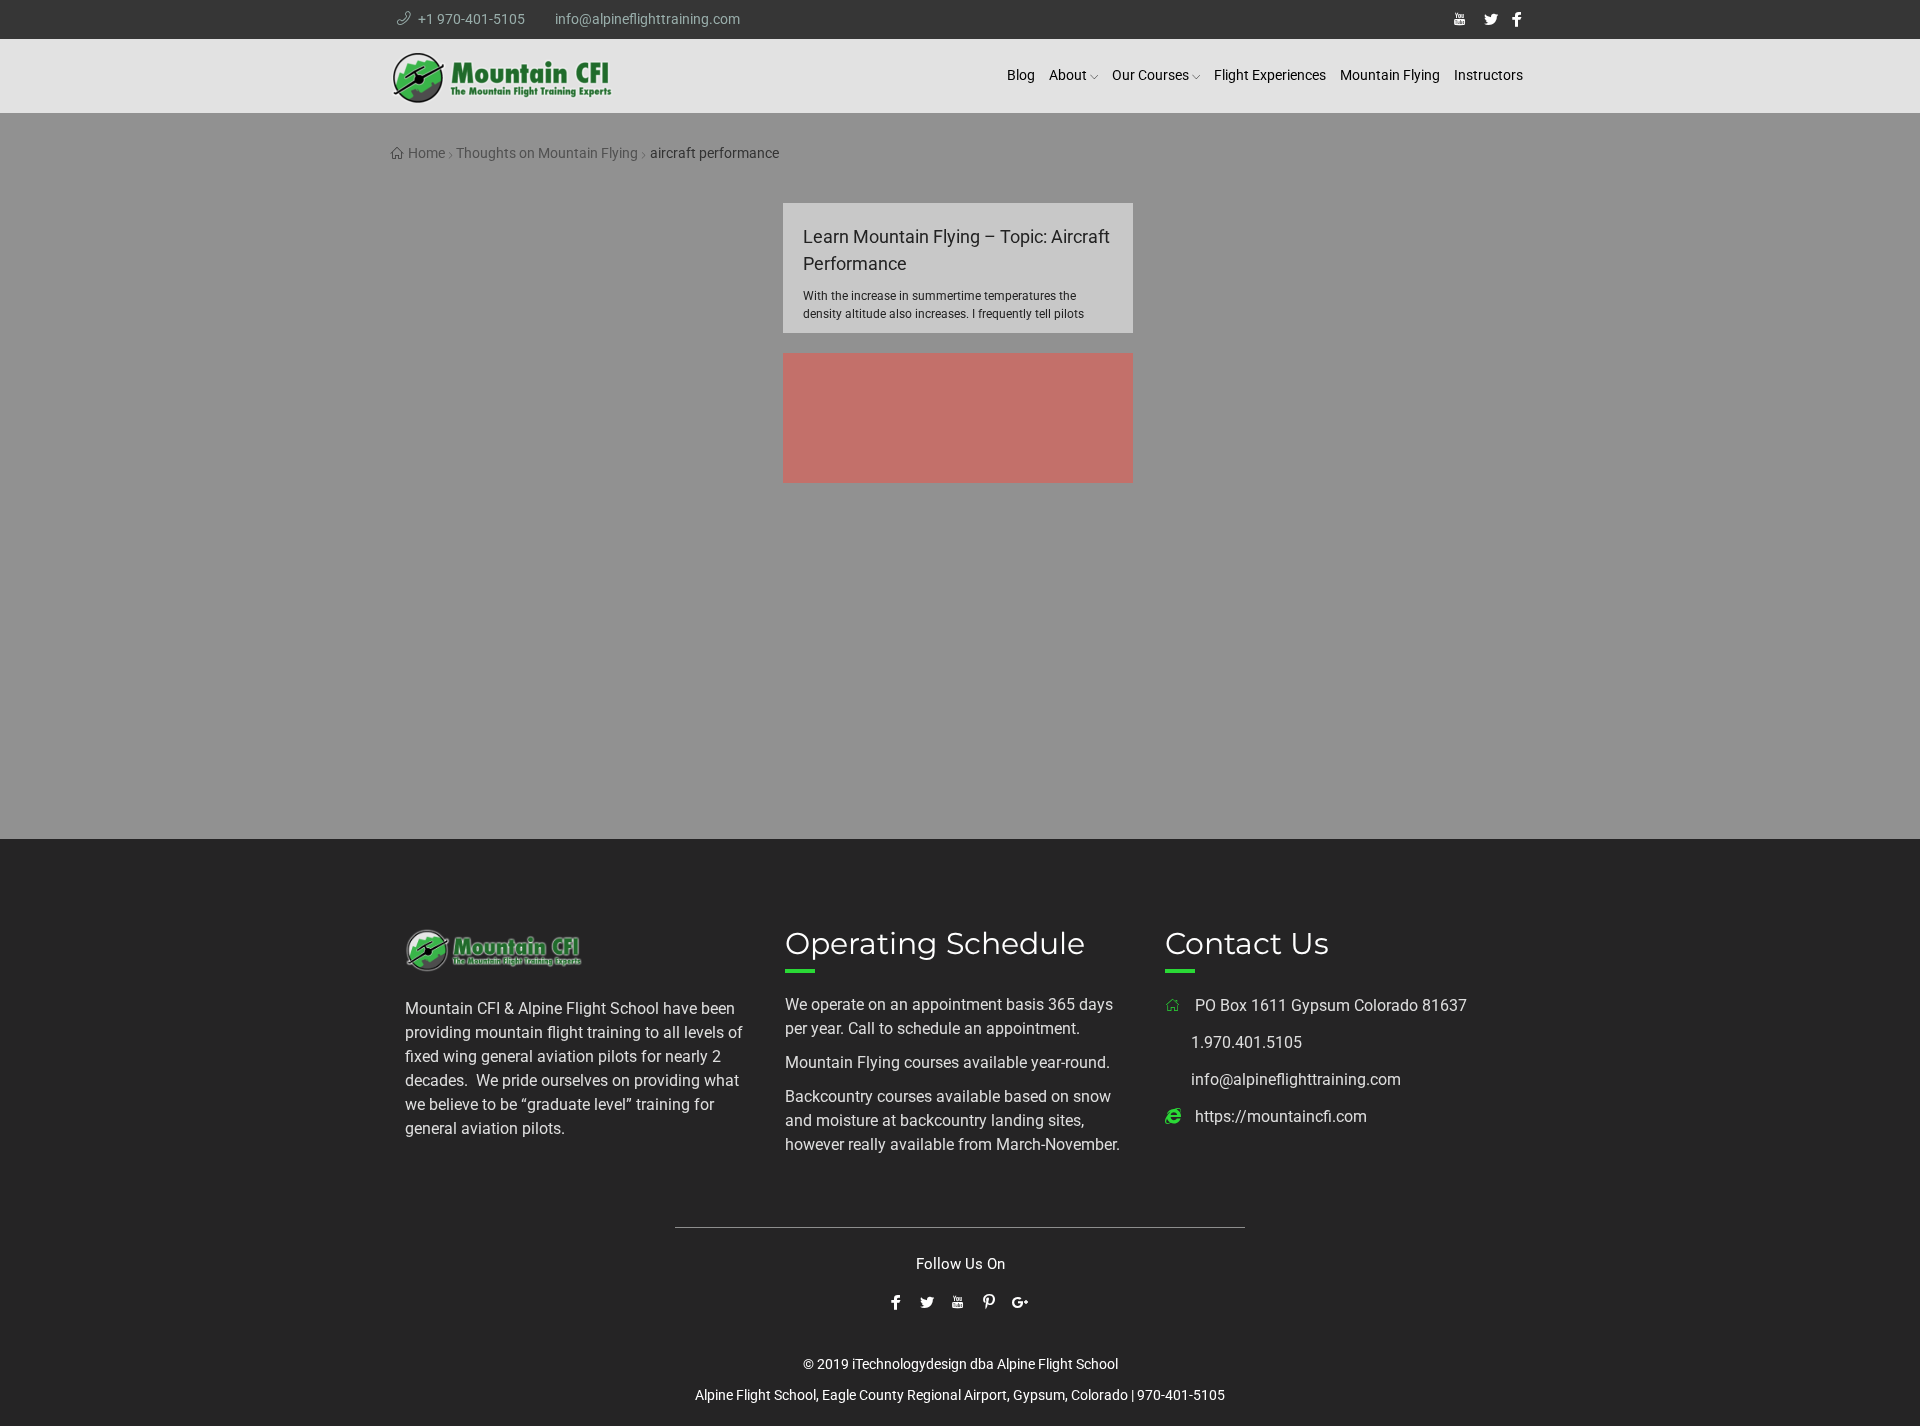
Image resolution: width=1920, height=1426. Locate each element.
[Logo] (495, 947)
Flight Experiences (1270, 75)
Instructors (1488, 75)
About (1068, 75)
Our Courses (1150, 75)
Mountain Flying (1390, 75)
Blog (1021, 75)
